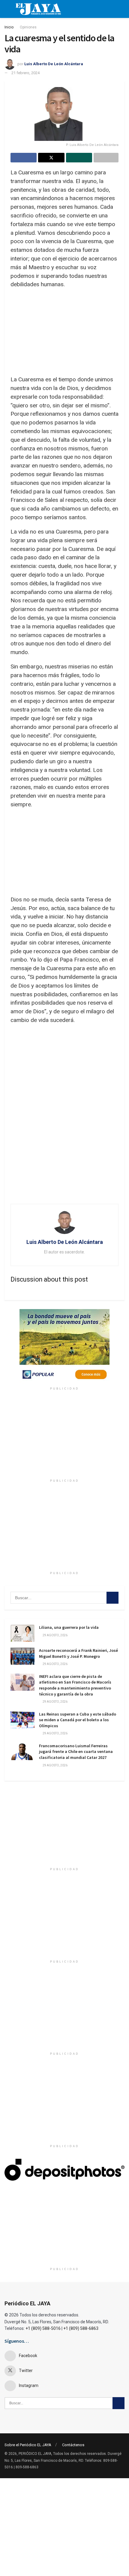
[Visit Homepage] (38, 9)
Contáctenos (73, 2445)
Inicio (9, 27)
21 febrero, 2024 (25, 73)
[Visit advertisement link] (64, 1346)
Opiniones (28, 27)
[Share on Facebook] (24, 158)
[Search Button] (112, 1598)
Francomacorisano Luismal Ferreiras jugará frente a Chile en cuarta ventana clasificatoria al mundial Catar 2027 (76, 1752)
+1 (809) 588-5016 (43, 2328)
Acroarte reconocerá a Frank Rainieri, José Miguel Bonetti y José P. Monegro (78, 1653)
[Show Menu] (7, 9)
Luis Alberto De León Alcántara (54, 64)
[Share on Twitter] (51, 158)
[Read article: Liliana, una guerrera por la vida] (22, 1633)
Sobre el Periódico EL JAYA (28, 2445)
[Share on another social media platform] (106, 158)
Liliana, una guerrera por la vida (69, 1627)
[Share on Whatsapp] (79, 158)
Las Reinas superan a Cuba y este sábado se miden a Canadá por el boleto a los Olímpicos (78, 1720)
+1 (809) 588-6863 (81, 2328)
